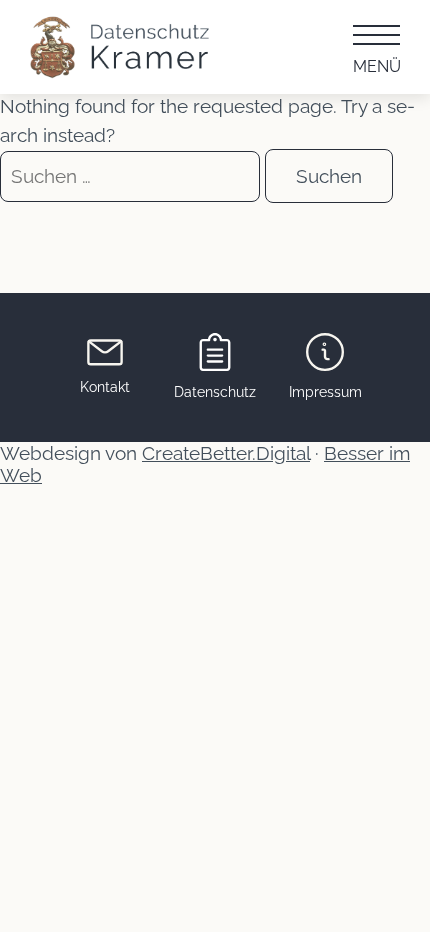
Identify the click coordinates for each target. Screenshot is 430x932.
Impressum (325, 392)
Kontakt (105, 387)
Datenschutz (215, 392)
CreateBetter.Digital (226, 453)
